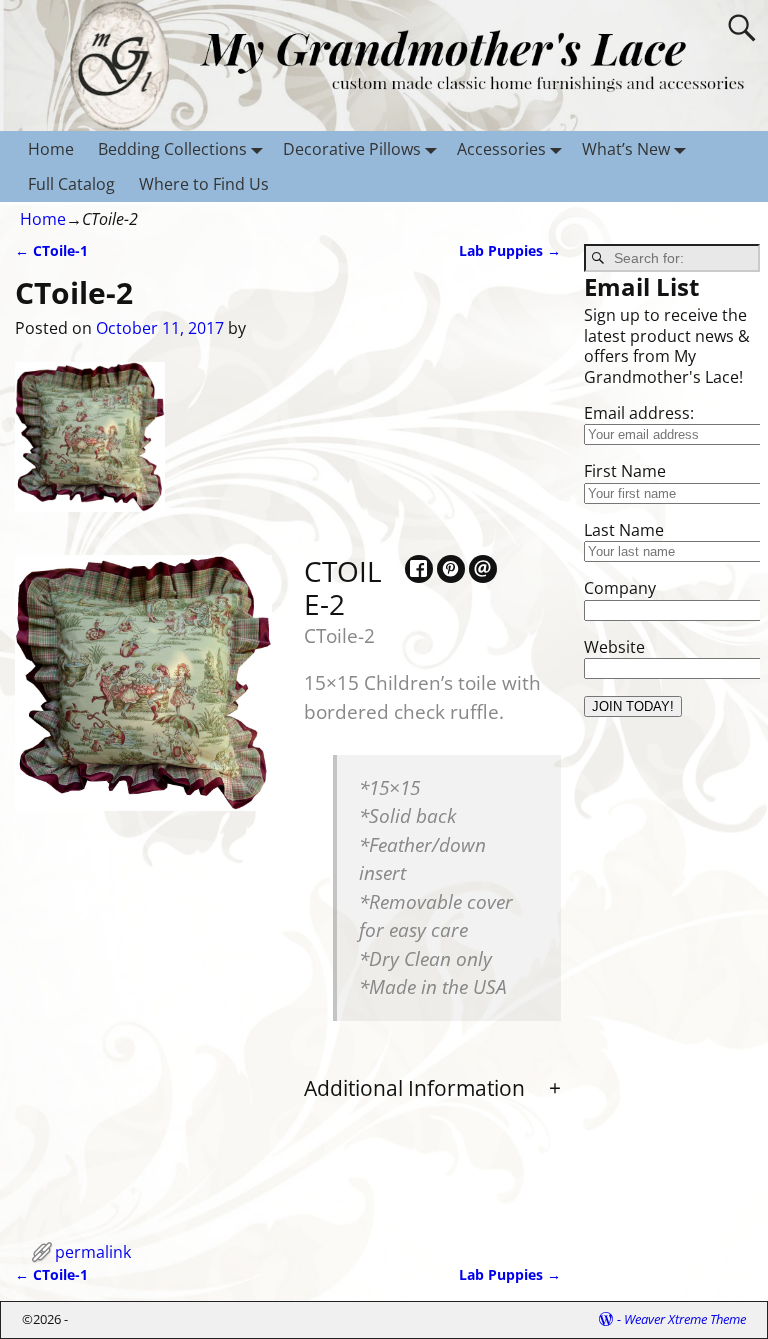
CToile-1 (51, 250)
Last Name (624, 530)
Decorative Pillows (352, 149)
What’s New (626, 149)
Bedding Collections (172, 149)
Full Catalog (71, 184)
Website (614, 647)
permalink (93, 1252)
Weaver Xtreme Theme (685, 1319)
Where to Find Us (204, 184)
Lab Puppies (510, 250)
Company (620, 588)
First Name (625, 471)
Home (51, 149)
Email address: (639, 413)
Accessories (501, 149)
